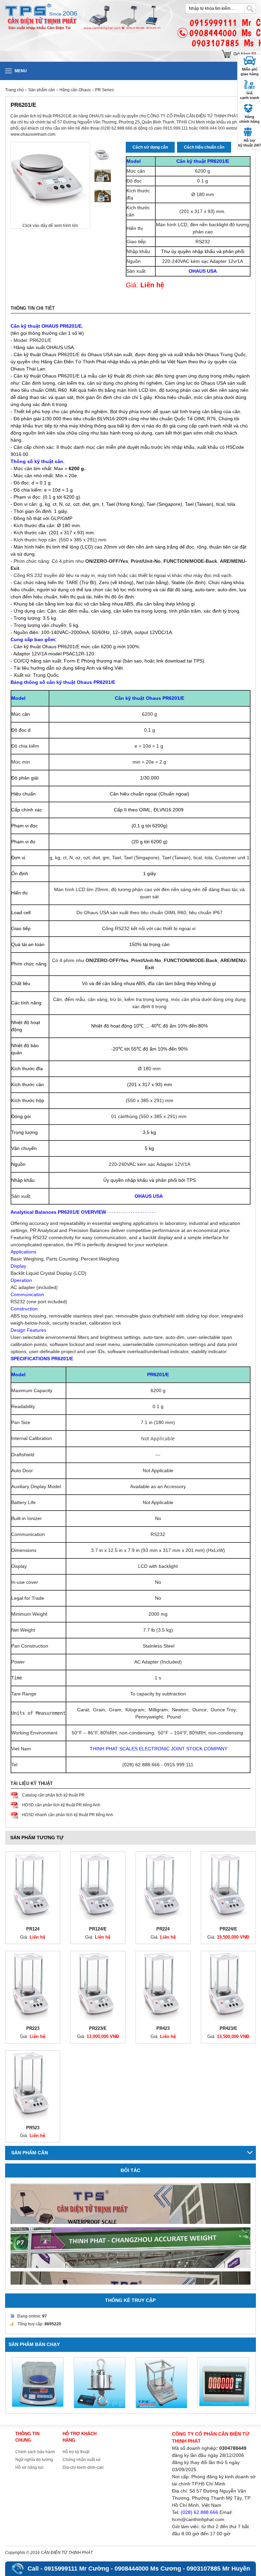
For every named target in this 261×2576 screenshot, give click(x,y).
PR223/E (98, 2028)
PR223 (33, 2028)
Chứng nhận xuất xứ (82, 2460)
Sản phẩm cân (42, 90)
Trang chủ (14, 90)
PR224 (163, 1929)
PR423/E (228, 2028)
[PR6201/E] (103, 155)
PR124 (33, 1929)
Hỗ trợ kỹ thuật (76, 2452)
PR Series (105, 90)
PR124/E (98, 1929)
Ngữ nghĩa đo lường (34, 2460)
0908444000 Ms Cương (148, 2569)
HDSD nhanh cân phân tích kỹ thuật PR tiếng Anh (68, 1815)
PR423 (163, 2028)
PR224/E (228, 1929)
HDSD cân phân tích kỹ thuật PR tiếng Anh (61, 1805)
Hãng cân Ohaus (75, 90)
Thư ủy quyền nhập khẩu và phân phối (203, 251)
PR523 (33, 2128)
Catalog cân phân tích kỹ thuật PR (53, 1795)
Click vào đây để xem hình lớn (50, 226)
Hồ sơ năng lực (30, 2467)
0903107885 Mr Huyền (218, 2569)
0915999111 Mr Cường (77, 2569)
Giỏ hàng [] (245, 54)
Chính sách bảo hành (35, 2452)
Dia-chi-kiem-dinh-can (83, 2467)
